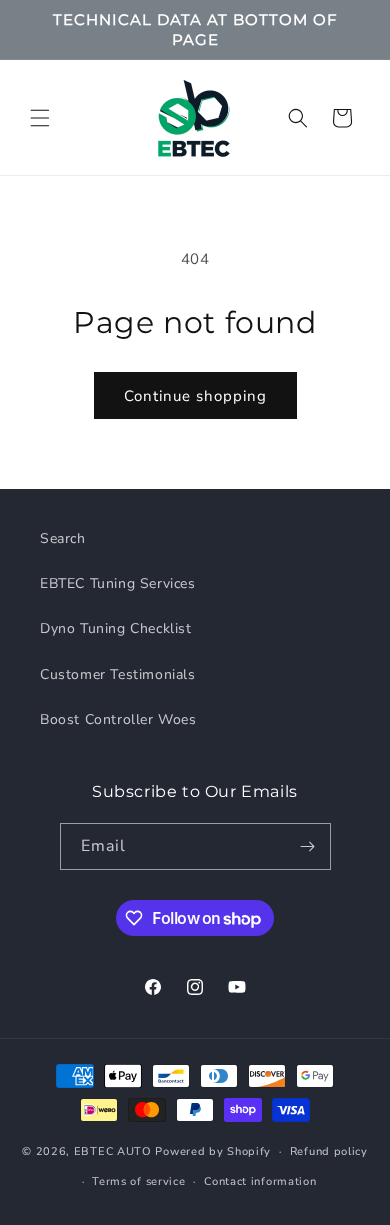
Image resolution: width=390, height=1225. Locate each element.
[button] (40, 118)
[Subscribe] (308, 846)
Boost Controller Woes (118, 719)
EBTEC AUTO (113, 1151)
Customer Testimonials (118, 674)
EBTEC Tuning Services (118, 583)
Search (63, 538)
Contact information (260, 1181)
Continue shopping (195, 396)
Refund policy (329, 1151)
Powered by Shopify (213, 1151)
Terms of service (138, 1181)
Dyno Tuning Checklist (116, 628)
